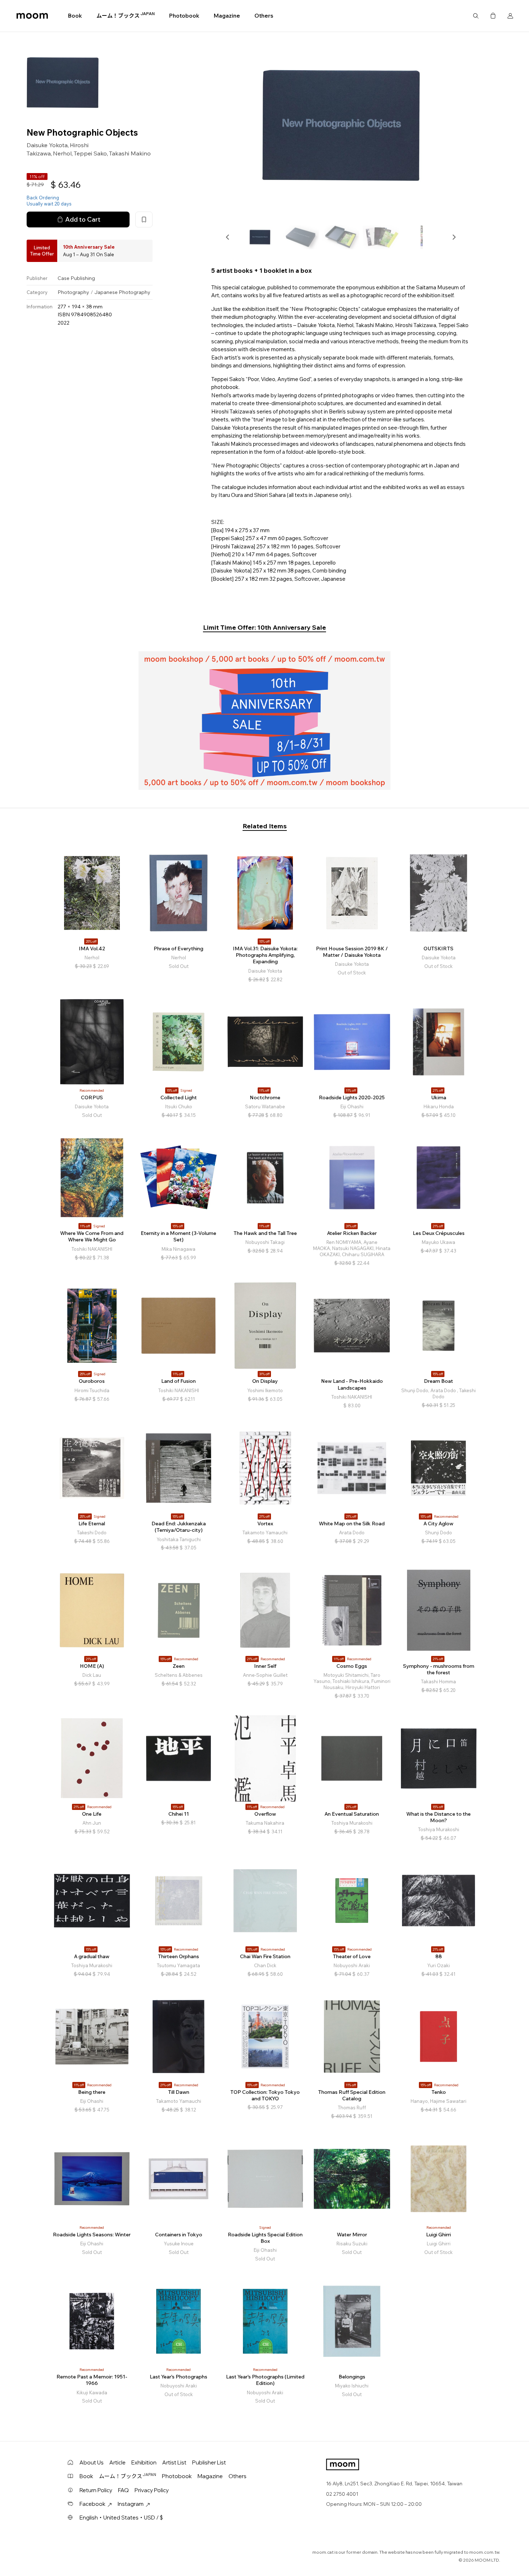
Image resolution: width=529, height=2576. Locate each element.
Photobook (184, 16)
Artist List (174, 2462)
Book (75, 16)
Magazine (227, 16)
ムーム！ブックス (126, 15)
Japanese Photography (122, 292)
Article (117, 2462)
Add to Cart (83, 219)
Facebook (92, 2504)
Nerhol (62, 153)
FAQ (123, 2490)
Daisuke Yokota (47, 145)
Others (264, 16)
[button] (228, 237)
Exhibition (144, 2462)
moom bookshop (32, 16)
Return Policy (96, 2490)
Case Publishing (76, 278)
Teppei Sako (90, 153)
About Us (92, 2462)
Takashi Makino (130, 153)
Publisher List (209, 2462)
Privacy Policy (152, 2490)
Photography (73, 292)
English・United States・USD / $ (121, 2518)
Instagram (131, 2504)
